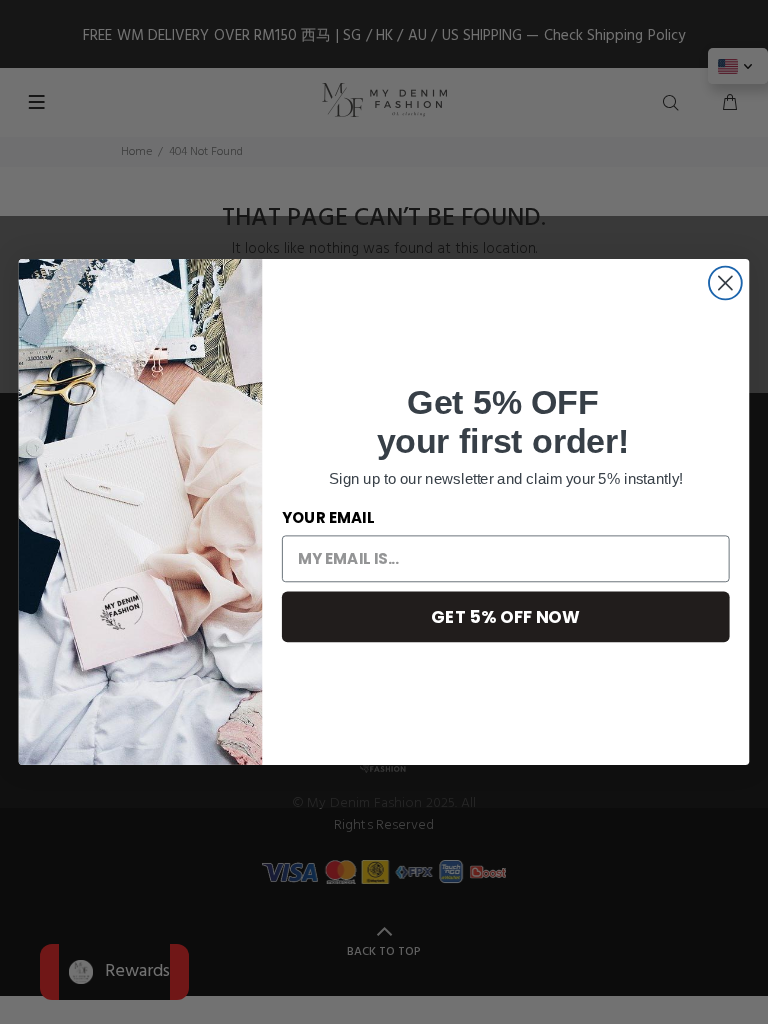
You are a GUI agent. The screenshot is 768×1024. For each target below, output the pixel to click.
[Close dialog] (725, 283)
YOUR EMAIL (328, 518)
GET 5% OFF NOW (505, 615)
